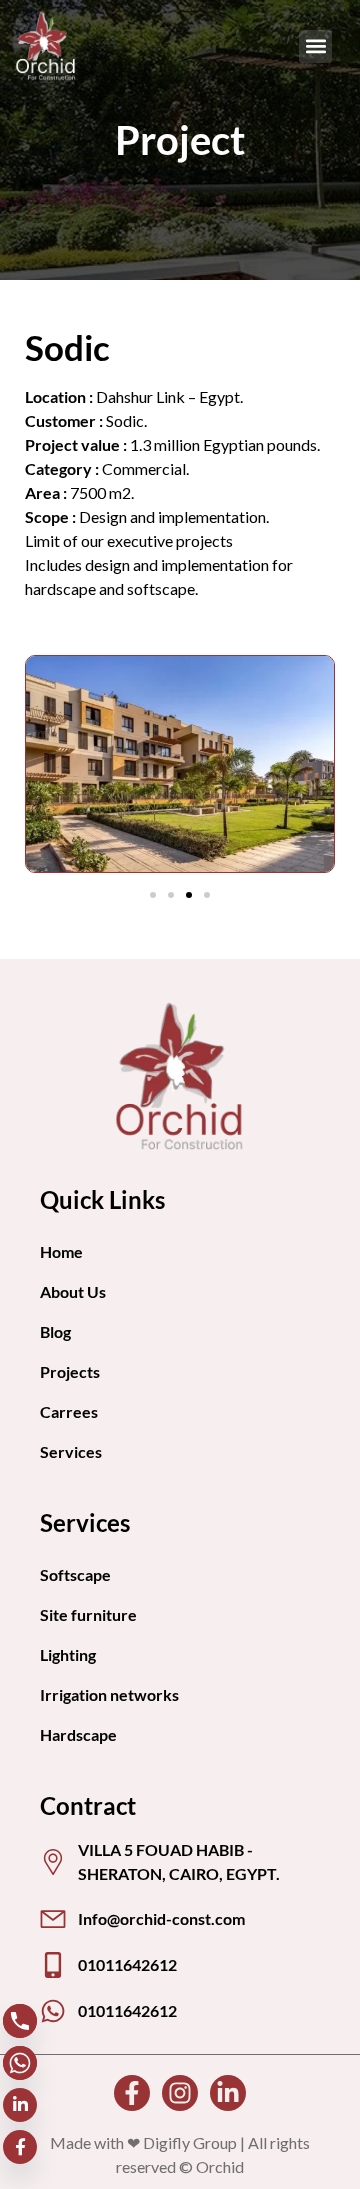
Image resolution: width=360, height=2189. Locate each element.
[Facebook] (20, 2147)
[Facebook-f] (132, 2093)
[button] (315, 46)
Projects (70, 1371)
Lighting (68, 1654)
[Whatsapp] (20, 2063)
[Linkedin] (20, 2105)
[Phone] (20, 2021)
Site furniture (88, 1614)
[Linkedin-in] (228, 2093)
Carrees (69, 1411)
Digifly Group (190, 2142)
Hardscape (78, 1734)
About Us (73, 1291)
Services (71, 1451)
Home (61, 1251)
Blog (55, 1331)
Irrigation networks (109, 1694)
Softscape (75, 1574)
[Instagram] (180, 2093)
